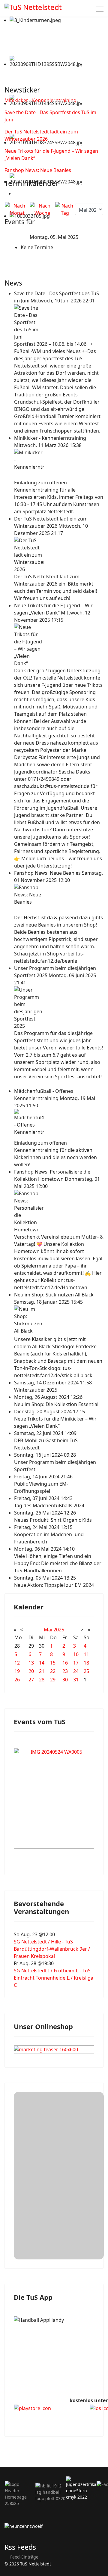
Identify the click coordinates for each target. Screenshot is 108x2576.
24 (76, 1671)
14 (42, 1663)
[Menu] (100, 9)
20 (31, 1671)
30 (65, 1680)
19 (17, 1671)
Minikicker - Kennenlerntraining (40, 100)
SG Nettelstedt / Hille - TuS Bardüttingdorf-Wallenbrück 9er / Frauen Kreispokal (52, 1949)
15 (53, 1663)
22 (53, 1671)
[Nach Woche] (42, 209)
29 (53, 1680)
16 (65, 1663)
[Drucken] (16, 193)
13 (31, 1663)
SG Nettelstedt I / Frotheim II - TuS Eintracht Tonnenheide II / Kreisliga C (54, 1978)
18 (86, 1663)
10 (76, 1654)
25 (86, 1671)
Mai (48, 1630)
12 (17, 1663)
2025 (59, 1630)
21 (42, 1671)
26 (17, 1680)
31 (76, 1680)
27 (31, 1680)
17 (76, 1663)
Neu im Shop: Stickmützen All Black (54, 1295)
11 (86, 1654)
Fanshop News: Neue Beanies (38, 170)
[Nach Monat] (17, 209)
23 (65, 1671)
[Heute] (65, 209)
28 (42, 1680)
